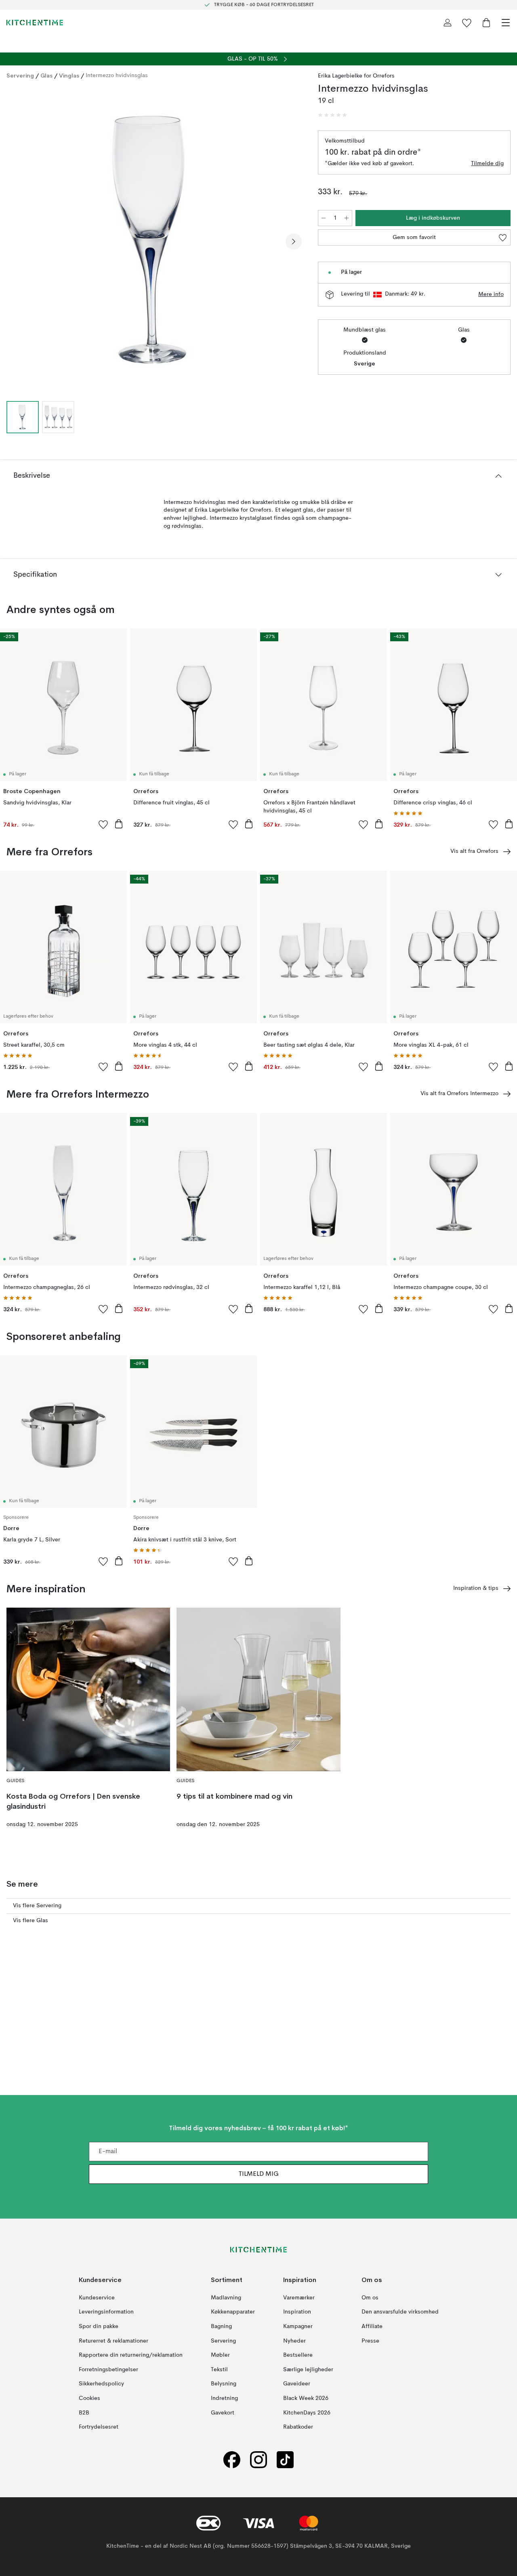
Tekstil (219, 2370)
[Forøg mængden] (347, 218)
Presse (370, 2341)
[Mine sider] (448, 23)
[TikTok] (285, 2460)
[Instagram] (258, 2460)
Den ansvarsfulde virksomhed (400, 2312)
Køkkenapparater (233, 2312)
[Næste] (294, 241)
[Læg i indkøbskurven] (119, 824)
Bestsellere (298, 2355)
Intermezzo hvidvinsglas (117, 76)
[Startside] (35, 23)
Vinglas (69, 76)
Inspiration (297, 2312)
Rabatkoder (298, 2427)
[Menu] (506, 23)
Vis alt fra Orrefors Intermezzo (459, 1094)
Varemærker (299, 2298)
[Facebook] (232, 2460)
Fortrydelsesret (99, 2427)
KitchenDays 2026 (307, 2413)
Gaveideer (297, 2384)
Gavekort (223, 2413)
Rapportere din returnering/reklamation (131, 2355)
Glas (46, 76)
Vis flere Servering (37, 1906)
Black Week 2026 (306, 2398)
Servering (20, 76)
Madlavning (226, 2298)
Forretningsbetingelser (108, 2370)
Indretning (224, 2398)
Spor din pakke (99, 2326)
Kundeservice (97, 2298)
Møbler (220, 2355)
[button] (332, 115)
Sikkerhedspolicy (101, 2384)
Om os (370, 2298)
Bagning (221, 2326)
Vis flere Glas (30, 1921)
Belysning (224, 2384)
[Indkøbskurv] (486, 23)
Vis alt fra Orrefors (474, 851)
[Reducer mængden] (324, 218)
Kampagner (298, 2326)
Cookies (89, 2398)
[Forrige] (15, 241)
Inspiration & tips (476, 1588)
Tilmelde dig (487, 164)
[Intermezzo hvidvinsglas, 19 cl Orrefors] (154, 240)
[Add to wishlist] (103, 824)
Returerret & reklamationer (113, 2341)
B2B (84, 2413)
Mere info (491, 294)
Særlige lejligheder (308, 2370)
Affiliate (372, 2326)
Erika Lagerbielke (340, 76)
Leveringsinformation (106, 2312)
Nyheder (294, 2341)
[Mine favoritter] (467, 23)
